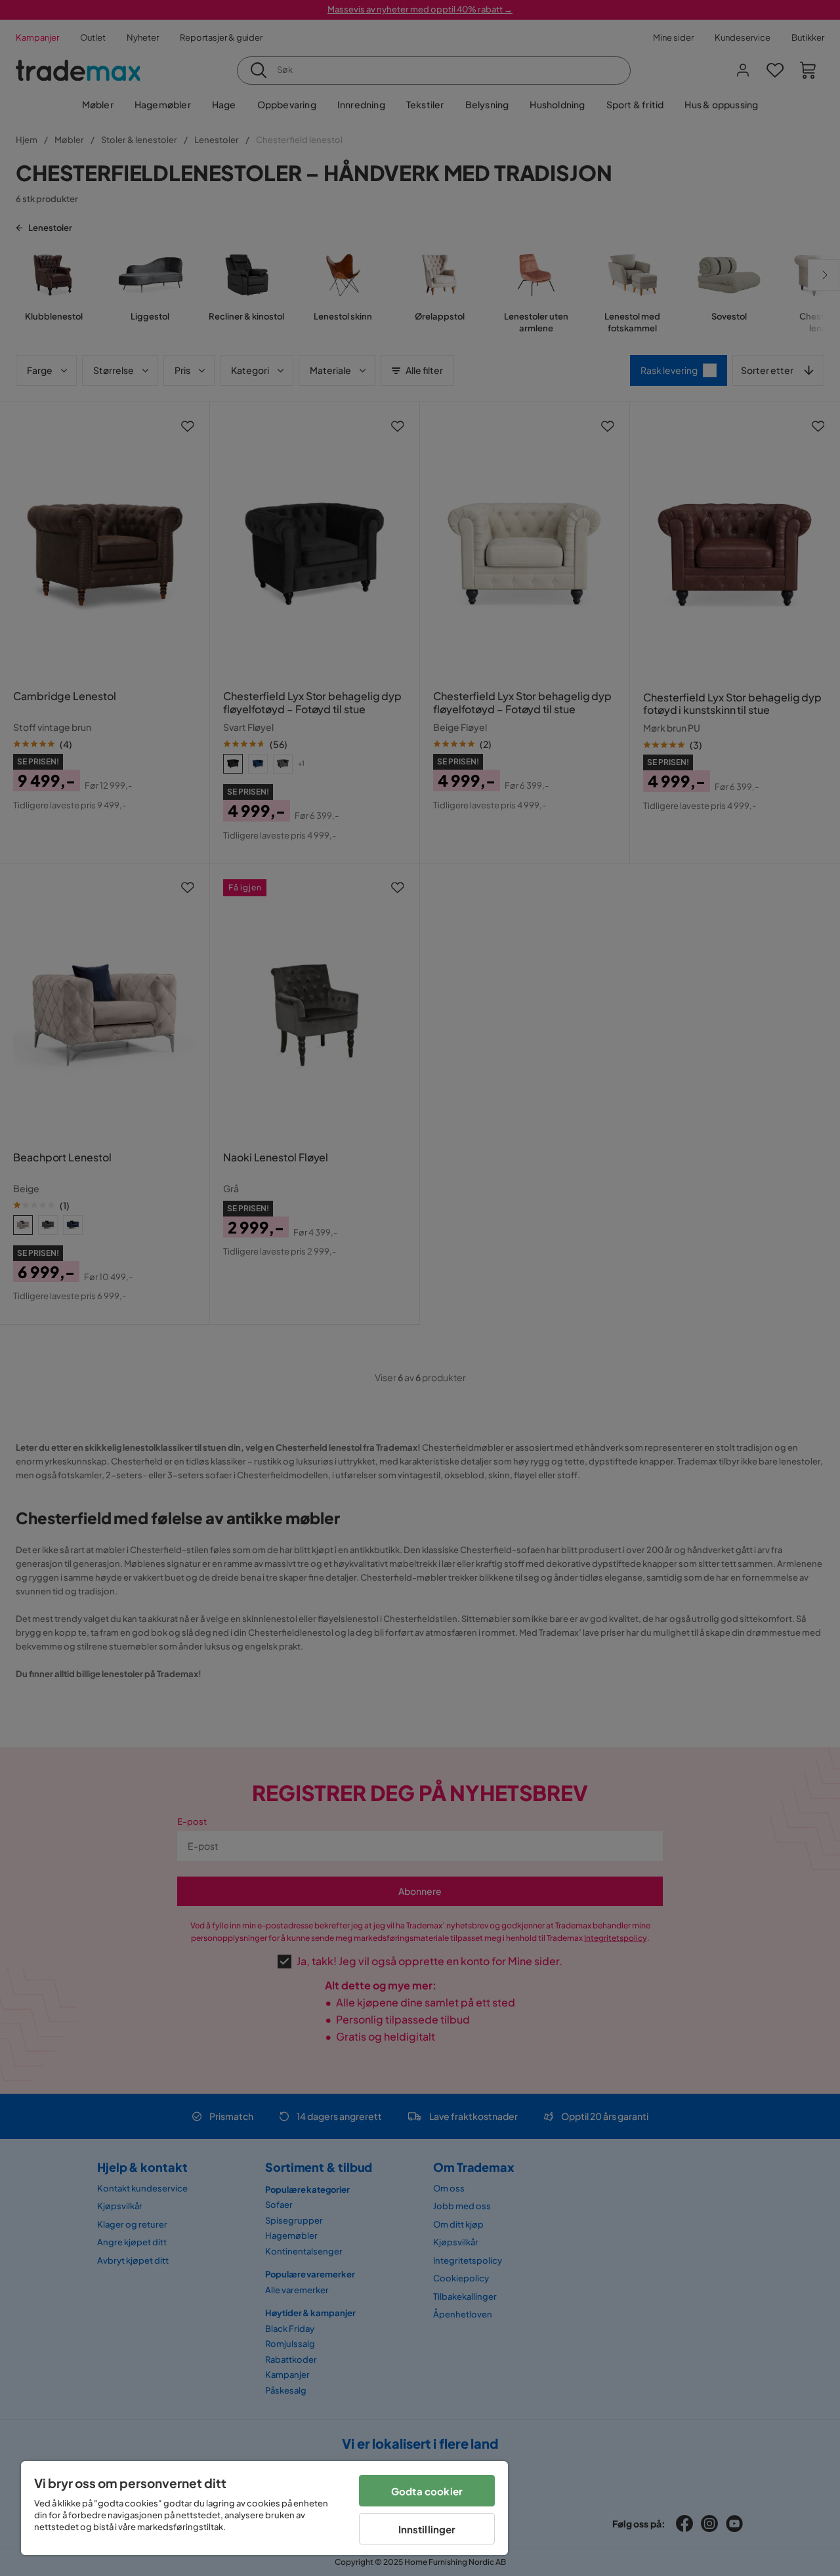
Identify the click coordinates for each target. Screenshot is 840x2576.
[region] (264, 2508)
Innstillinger (427, 2529)
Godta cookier (427, 2491)
